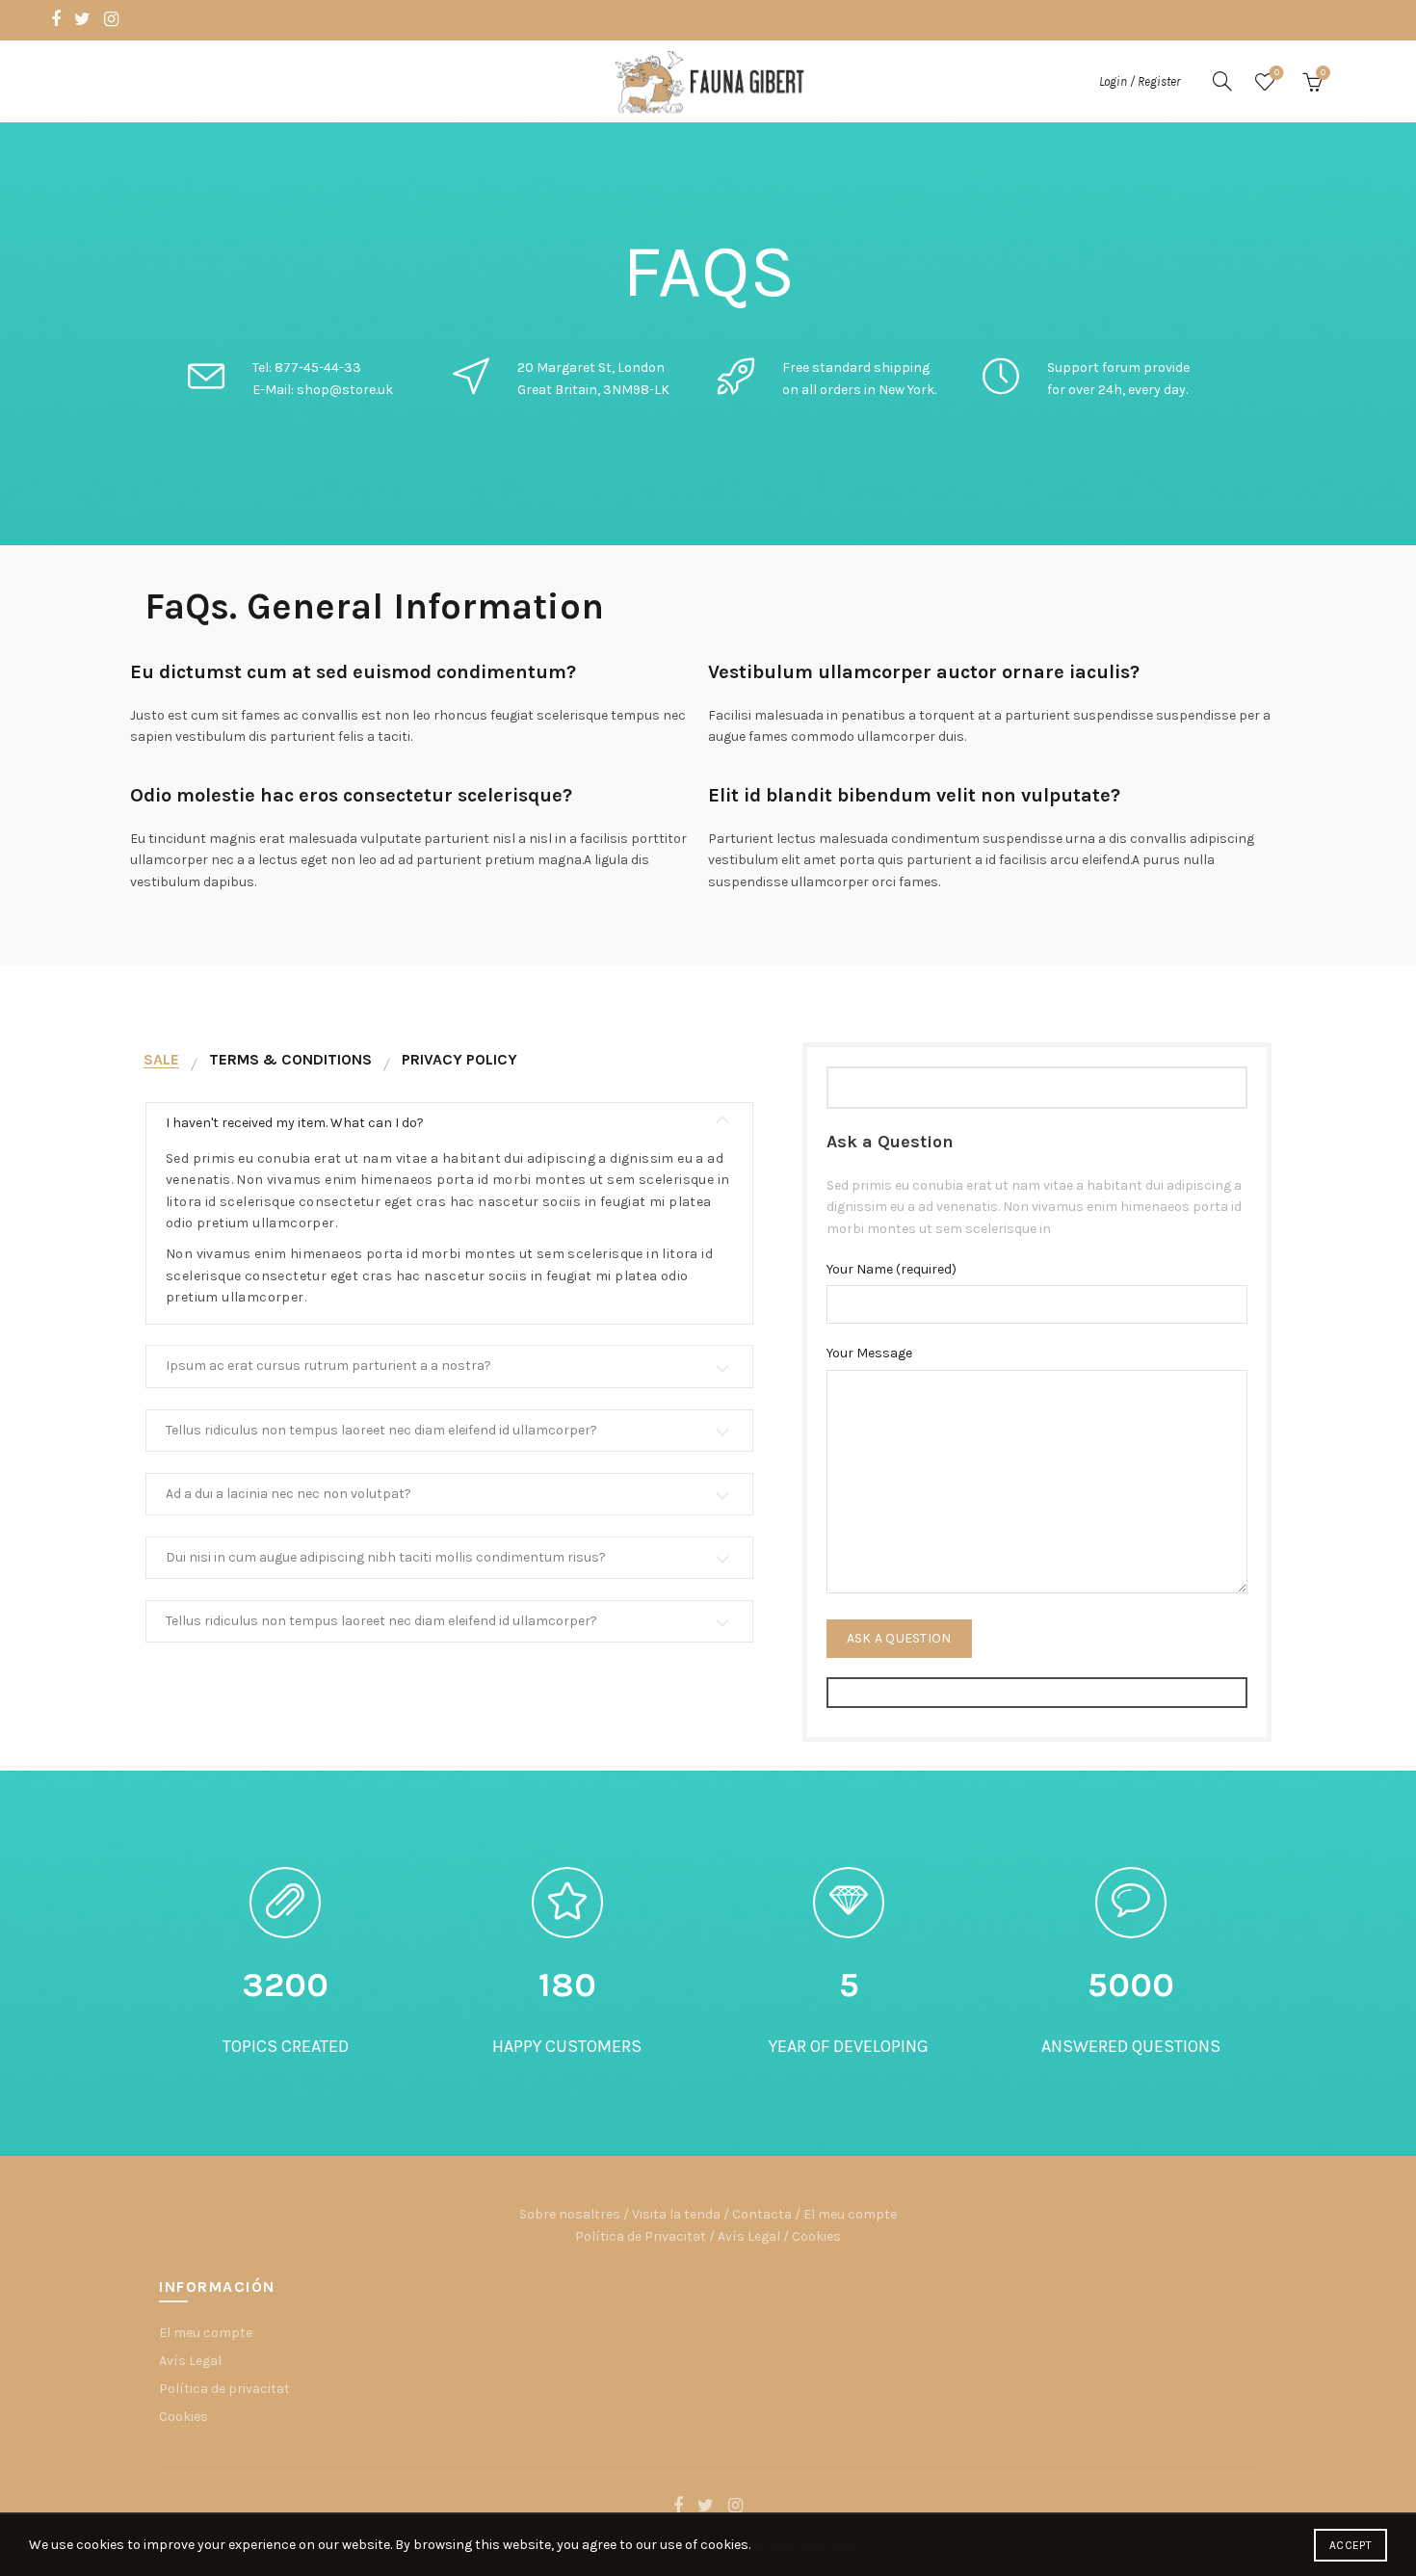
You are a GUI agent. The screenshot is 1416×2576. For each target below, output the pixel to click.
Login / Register (1140, 81)
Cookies (816, 2236)
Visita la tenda (676, 2214)
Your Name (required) (892, 1269)
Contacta (762, 2214)
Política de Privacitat (641, 2236)
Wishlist (1277, 73)
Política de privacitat (224, 2389)
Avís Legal (749, 2236)
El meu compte (850, 2214)
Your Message (869, 1353)
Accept (1350, 2545)
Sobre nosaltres (570, 2214)
